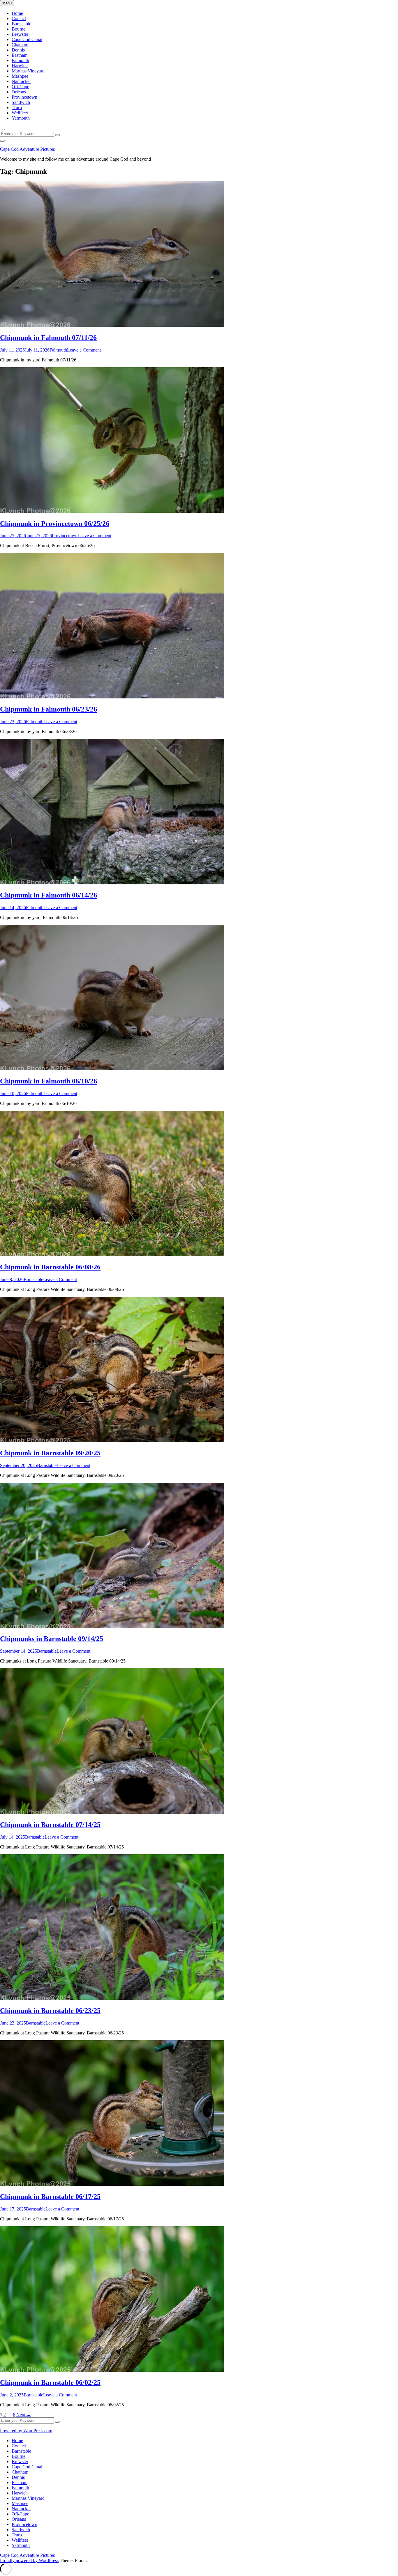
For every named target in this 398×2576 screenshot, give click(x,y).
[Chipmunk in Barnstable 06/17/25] (112, 2184)
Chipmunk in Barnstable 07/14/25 (50, 1825)
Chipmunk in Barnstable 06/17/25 (50, 2197)
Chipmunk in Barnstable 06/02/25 (50, 2382)
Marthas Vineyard (28, 71)
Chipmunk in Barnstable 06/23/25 (50, 2011)
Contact (19, 18)
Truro (17, 108)
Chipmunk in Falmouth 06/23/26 (49, 709)
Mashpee (20, 76)
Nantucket (21, 81)
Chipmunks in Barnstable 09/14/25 (52, 1639)
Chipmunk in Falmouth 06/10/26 (49, 1081)
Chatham (20, 45)
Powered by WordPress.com (26, 2431)
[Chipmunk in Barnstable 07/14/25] (112, 1812)
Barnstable (21, 24)
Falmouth (20, 60)
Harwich (20, 66)
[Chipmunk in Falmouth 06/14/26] (112, 883)
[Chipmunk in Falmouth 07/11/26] (112, 325)
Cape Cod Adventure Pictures (27, 149)
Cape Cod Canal (27, 39)
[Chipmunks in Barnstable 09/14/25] (112, 1627)
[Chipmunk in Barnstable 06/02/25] (112, 2370)
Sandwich (21, 102)
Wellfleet (20, 113)
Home (17, 13)
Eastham (20, 55)
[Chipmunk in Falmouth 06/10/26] (112, 1069)
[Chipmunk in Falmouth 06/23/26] (112, 697)
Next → (24, 2415)
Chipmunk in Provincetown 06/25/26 (55, 524)
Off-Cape (20, 87)
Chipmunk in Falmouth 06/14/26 (49, 895)
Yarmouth (21, 118)
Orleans (19, 92)
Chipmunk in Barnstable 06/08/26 (50, 1267)
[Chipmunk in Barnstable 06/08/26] (112, 1255)
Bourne (19, 29)
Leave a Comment (84, 350)
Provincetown (24, 97)
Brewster (20, 34)
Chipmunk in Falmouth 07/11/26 (48, 338)
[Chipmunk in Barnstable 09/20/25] (112, 1441)
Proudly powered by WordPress (29, 2560)
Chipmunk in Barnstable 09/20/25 (50, 1453)
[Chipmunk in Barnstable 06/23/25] (112, 1998)
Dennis (18, 50)
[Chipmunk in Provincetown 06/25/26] (112, 511)
